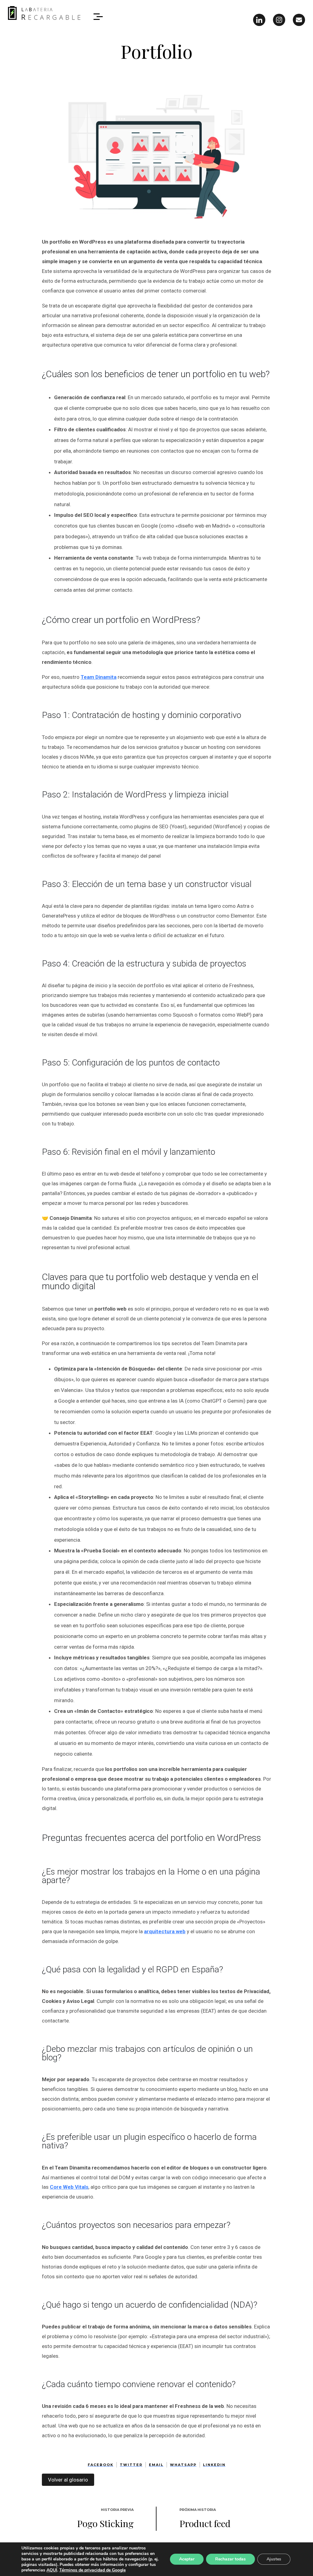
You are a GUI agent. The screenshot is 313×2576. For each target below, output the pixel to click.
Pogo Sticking (105, 2523)
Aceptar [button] (187, 2559)
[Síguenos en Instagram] (279, 20)
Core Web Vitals (69, 2187)
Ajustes (274, 2559)
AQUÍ (52, 2570)
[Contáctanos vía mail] (299, 20)
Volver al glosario (68, 2480)
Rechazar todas (230, 2559)
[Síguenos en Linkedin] (259, 20)
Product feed (205, 2523)
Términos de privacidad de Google (92, 2570)
